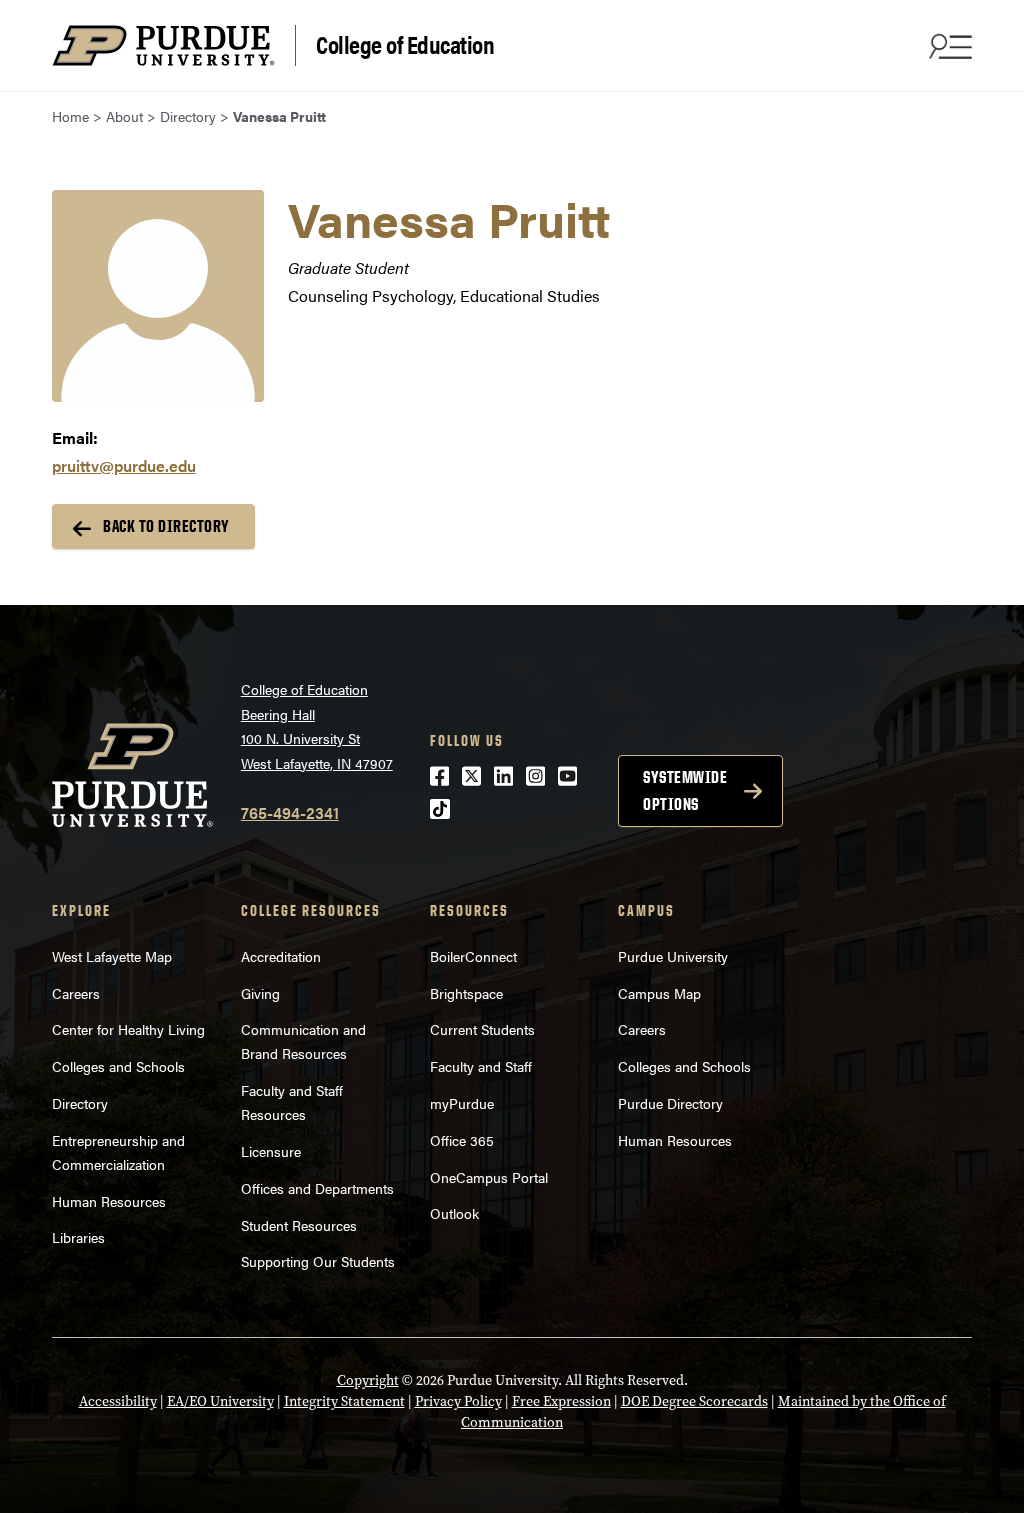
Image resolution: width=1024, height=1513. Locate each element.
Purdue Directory (670, 1103)
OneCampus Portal (489, 1177)
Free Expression (561, 1401)
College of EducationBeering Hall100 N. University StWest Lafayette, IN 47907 (317, 726)
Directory (80, 1103)
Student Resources (299, 1225)
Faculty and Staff (481, 1066)
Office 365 (462, 1140)
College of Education (405, 43)
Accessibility (118, 1401)
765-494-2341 (290, 812)
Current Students (482, 1029)
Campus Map (659, 993)
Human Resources (109, 1201)
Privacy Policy (458, 1401)
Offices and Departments (317, 1188)
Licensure (271, 1151)
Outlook (454, 1213)
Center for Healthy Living (128, 1029)
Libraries (78, 1237)
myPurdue (462, 1103)
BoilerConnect (473, 956)
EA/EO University (220, 1401)
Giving (260, 993)
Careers (76, 993)
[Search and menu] (948, 46)
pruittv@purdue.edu (124, 465)
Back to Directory (166, 526)
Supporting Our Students (318, 1261)
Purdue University (673, 956)
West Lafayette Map (112, 956)
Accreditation (281, 956)
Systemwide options (685, 790)
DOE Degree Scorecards (694, 1401)
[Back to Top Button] (926, 1498)
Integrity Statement (344, 1401)
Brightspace (466, 993)
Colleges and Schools (118, 1066)
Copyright (368, 1380)
